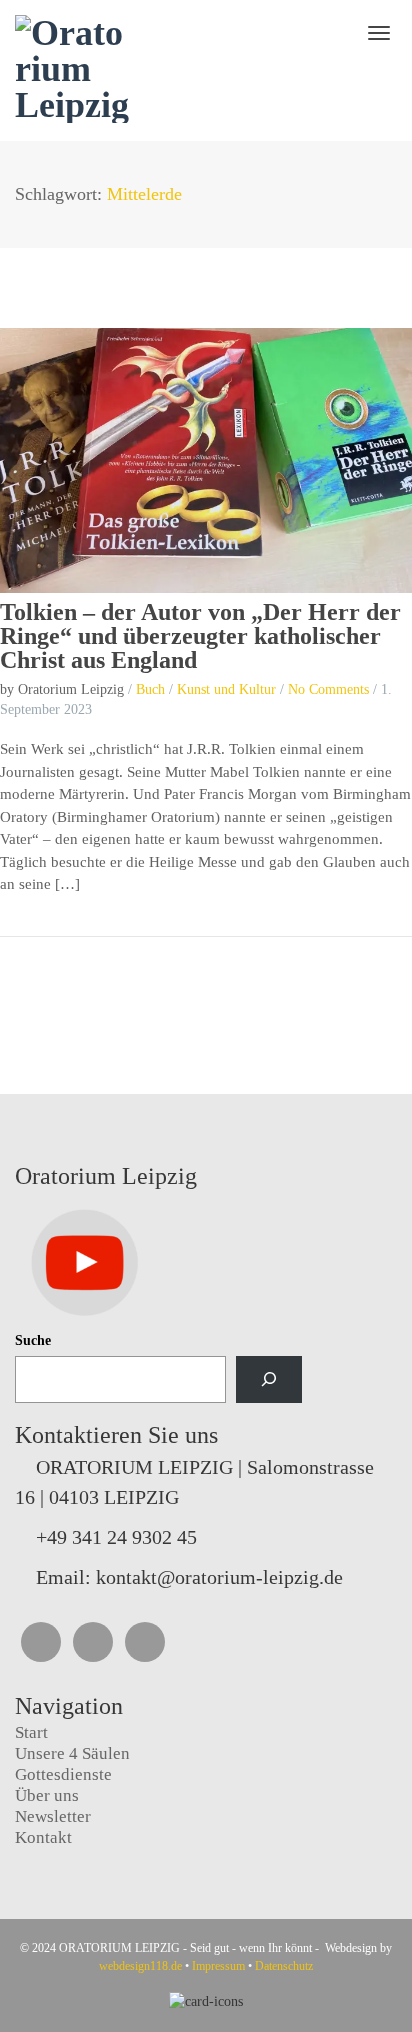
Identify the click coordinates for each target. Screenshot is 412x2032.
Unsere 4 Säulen (72, 1753)
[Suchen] (268, 1379)
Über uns (47, 1795)
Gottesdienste (63, 1774)
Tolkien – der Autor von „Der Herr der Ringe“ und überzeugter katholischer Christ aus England (200, 636)
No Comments (328, 689)
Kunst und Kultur (226, 689)
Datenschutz (284, 1966)
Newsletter (53, 1816)
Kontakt (43, 1837)
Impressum (218, 1966)
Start (31, 1732)
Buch (150, 689)
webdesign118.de (140, 1966)
